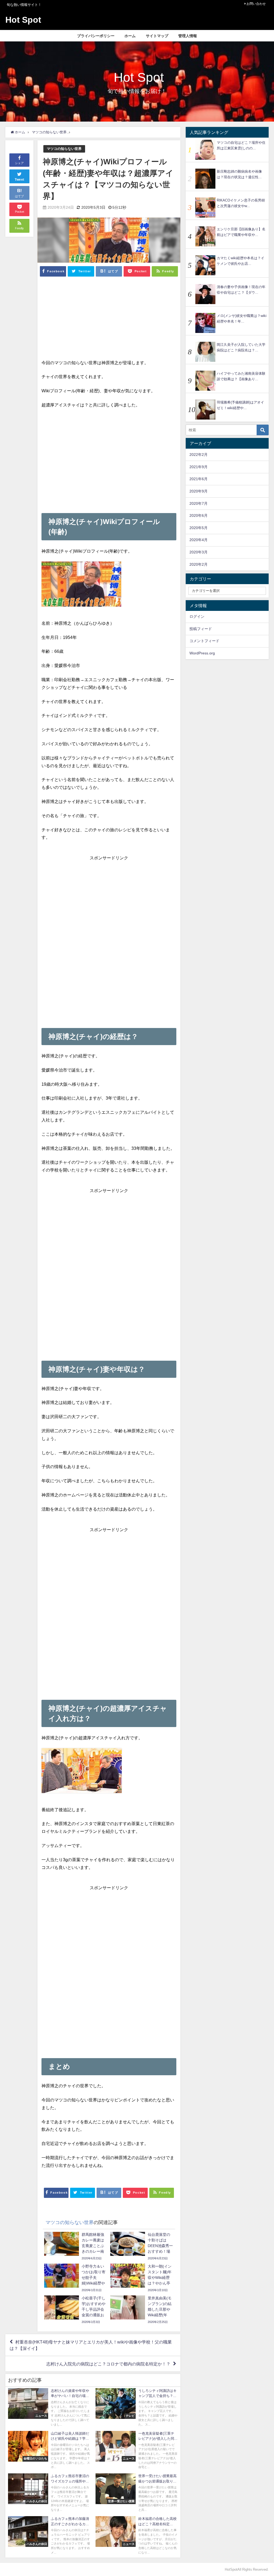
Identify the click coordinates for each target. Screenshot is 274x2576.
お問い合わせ (256, 4)
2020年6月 (199, 515)
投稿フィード (201, 629)
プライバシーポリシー (96, 36)
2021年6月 (199, 479)
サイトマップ (157, 36)
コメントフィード (204, 641)
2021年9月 (199, 467)
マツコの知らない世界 (64, 149)
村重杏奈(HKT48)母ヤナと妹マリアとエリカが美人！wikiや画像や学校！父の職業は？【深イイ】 (91, 2345)
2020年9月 (199, 491)
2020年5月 (199, 528)
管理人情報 (188, 36)
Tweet (20, 180)
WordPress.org (202, 653)
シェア (19, 163)
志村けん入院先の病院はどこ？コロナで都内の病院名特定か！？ (108, 2364)
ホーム (130, 36)
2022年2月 (199, 455)
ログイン (197, 616)
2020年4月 (199, 540)
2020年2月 (199, 564)
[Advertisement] (109, 321)
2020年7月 (199, 503)
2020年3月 (199, 552)
